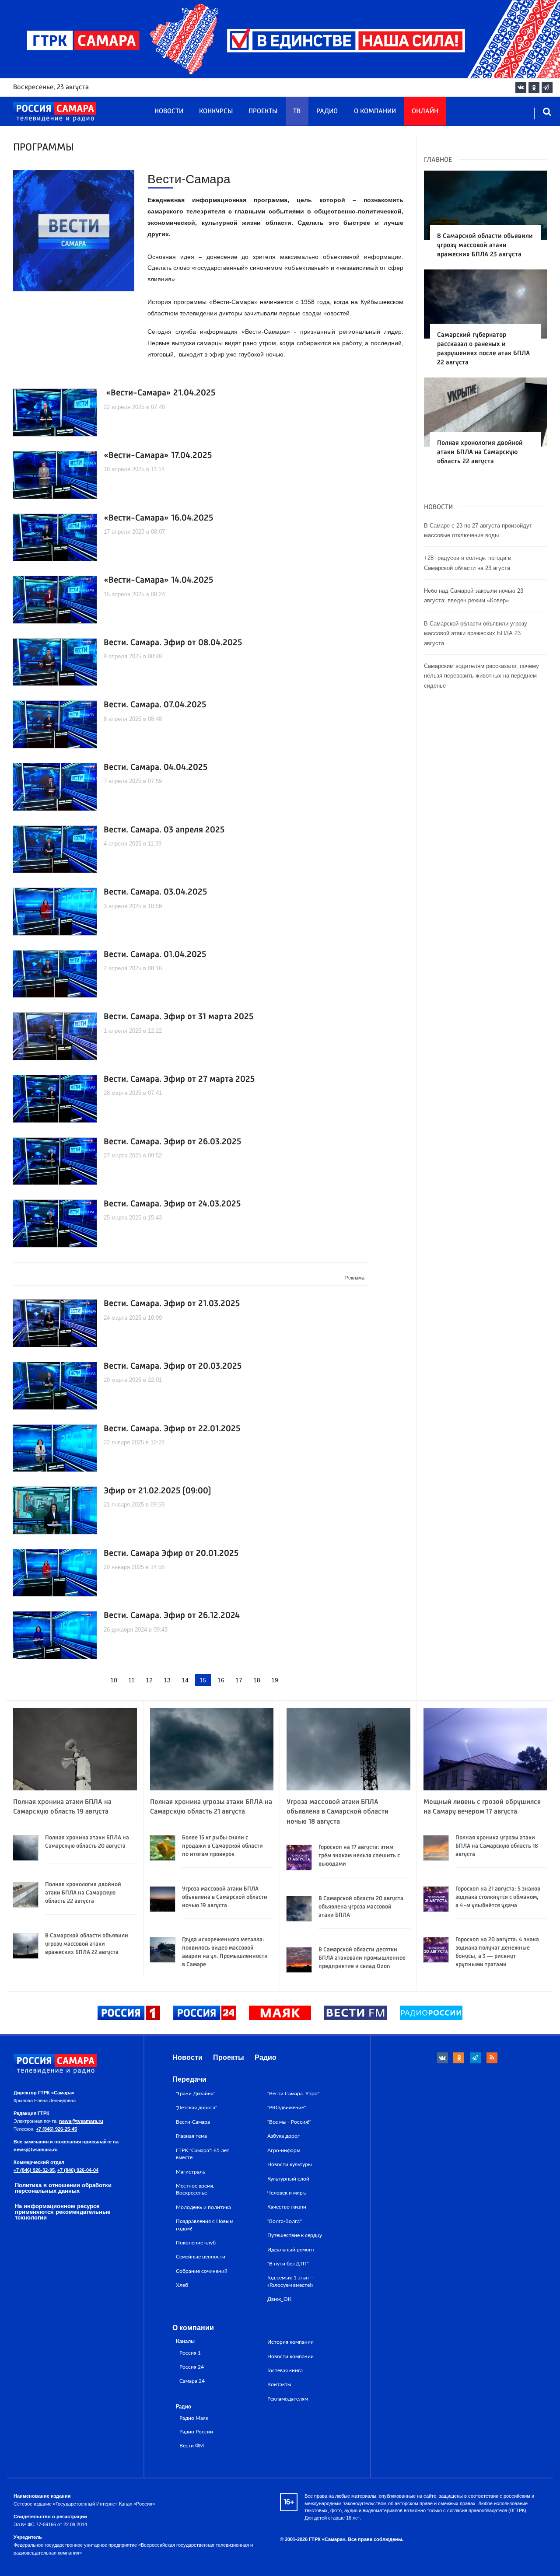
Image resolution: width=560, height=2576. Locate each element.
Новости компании (290, 2356)
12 (149, 1680)
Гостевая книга (285, 2370)
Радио (327, 112)
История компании (290, 2342)
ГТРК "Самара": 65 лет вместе (203, 2154)
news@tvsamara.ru (81, 2121)
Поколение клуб (196, 2243)
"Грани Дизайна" (196, 2094)
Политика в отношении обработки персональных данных (63, 2188)
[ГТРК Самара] (55, 112)
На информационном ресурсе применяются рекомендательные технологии (63, 2212)
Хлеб (182, 2285)
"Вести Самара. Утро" (293, 2094)
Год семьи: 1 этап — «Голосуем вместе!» (291, 2281)
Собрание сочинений (202, 2271)
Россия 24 (192, 2367)
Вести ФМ (192, 2446)
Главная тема (191, 2136)
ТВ (297, 112)
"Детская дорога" (196, 2108)
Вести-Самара (193, 2122)
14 (185, 1680)
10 (114, 1680)
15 (203, 1680)
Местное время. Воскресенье (195, 2189)
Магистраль (191, 2172)
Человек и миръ (287, 2193)
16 (221, 1680)
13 (167, 1680)
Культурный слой (288, 2179)
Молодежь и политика (203, 2207)
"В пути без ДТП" (288, 2264)
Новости (169, 112)
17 (239, 1680)
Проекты (263, 112)
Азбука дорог (283, 2136)
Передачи (189, 2079)
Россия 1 (190, 2353)
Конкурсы (216, 112)
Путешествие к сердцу (295, 2235)
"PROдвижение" (287, 2108)
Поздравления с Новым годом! (205, 2225)
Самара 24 (192, 2381)
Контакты (279, 2384)
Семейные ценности (201, 2257)
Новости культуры (290, 2164)
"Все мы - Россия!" (289, 2122)
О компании (375, 112)
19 (275, 1680)
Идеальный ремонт (291, 2250)
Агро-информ (284, 2150)
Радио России (196, 2432)
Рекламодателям (288, 2399)
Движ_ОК (279, 2299)
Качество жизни (287, 2207)
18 (257, 1680)
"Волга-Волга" (284, 2221)
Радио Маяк (194, 2418)
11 (131, 1680)
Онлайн (425, 112)
